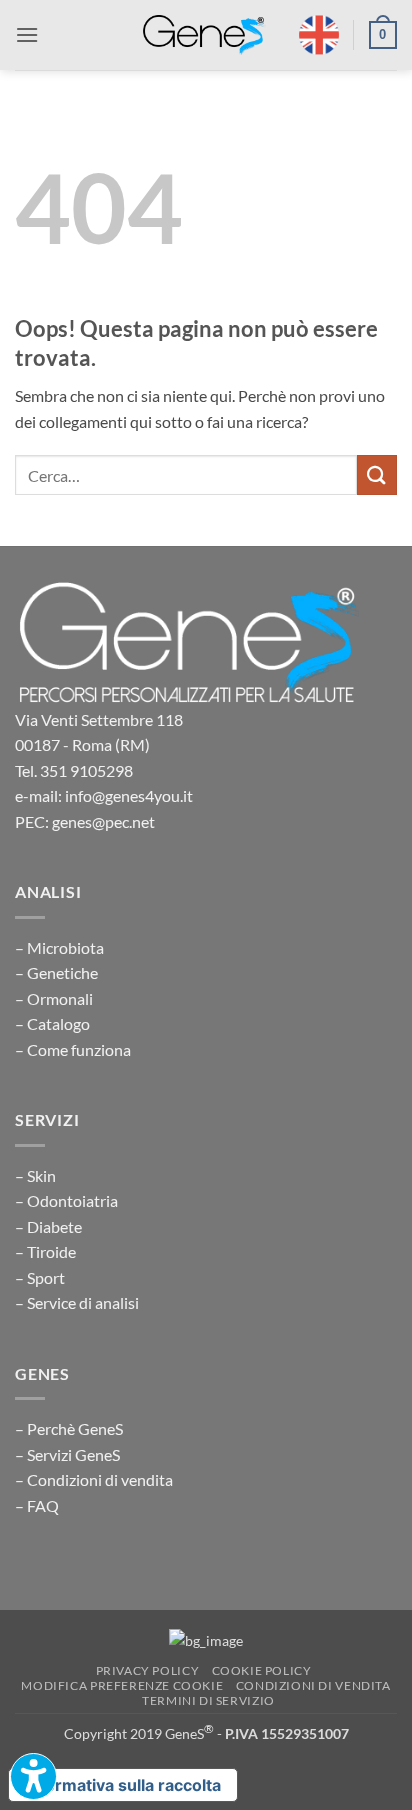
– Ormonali (54, 998)
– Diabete (48, 1226)
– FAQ (37, 1505)
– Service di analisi (77, 1302)
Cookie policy (262, 1670)
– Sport (40, 1277)
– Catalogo (52, 1023)
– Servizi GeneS (67, 1454)
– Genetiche (56, 972)
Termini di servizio (208, 1700)
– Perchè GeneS (69, 1428)
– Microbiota (59, 947)
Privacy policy (148, 1670)
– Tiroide (45, 1251)
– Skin (35, 1175)
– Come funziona (73, 1049)
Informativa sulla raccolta (123, 1785)
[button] (27, 34)
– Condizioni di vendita (94, 1479)
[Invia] (377, 474)
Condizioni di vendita (313, 1685)
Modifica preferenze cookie (122, 1685)
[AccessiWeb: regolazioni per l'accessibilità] (33, 1776)
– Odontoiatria (66, 1200)
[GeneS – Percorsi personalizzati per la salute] (205, 35)
